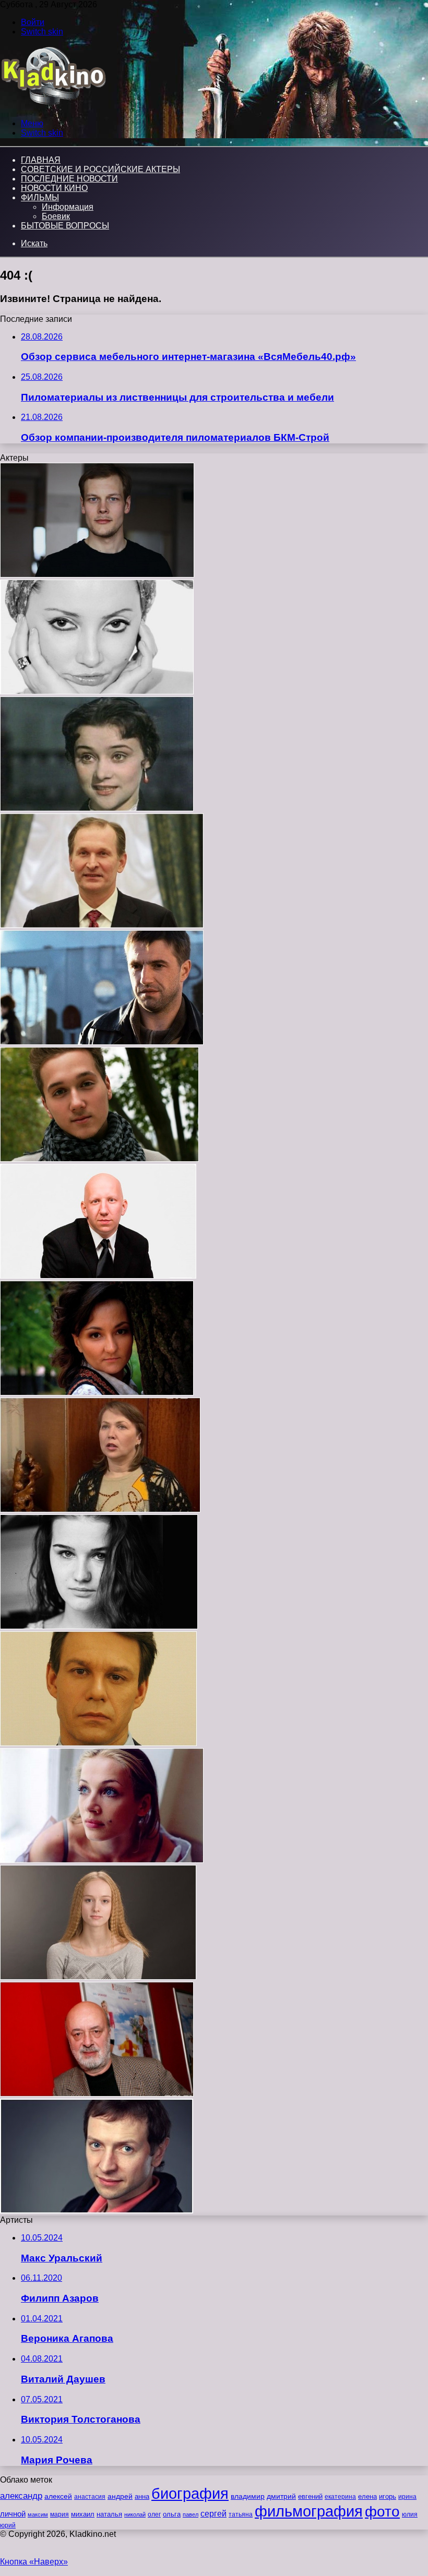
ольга (172, 2514)
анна (142, 2496)
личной (13, 2514)
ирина (407, 2497)
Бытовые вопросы (65, 226)
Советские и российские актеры (100, 169)
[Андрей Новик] (97, 575)
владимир (248, 2496)
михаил (83, 2514)
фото (382, 2512)
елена (367, 2497)
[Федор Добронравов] (102, 925)
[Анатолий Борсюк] (97, 2094)
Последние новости (69, 179)
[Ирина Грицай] (97, 1393)
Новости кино (54, 188)
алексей (58, 2496)
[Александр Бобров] (97, 2211)
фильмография (309, 2511)
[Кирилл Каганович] (99, 1159)
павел (191, 2514)
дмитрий (281, 2496)
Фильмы (40, 197)
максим (38, 2514)
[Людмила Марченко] (97, 808)
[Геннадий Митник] (98, 1743)
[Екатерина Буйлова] (99, 1626)
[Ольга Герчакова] (97, 691)
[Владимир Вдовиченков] (102, 1042)
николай (135, 2514)
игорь (388, 2496)
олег (154, 2514)
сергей (213, 2513)
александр (21, 2496)
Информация (68, 207)
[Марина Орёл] (102, 1860)
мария (60, 2514)
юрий (8, 2525)
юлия (410, 2514)
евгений (310, 2497)
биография (190, 2493)
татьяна (241, 2514)
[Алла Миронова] (100, 1509)
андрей (120, 2496)
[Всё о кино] (53, 106)
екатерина (340, 2497)
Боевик (56, 216)
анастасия (90, 2496)
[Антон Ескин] (98, 1276)
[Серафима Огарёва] (98, 1977)
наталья (109, 2514)
